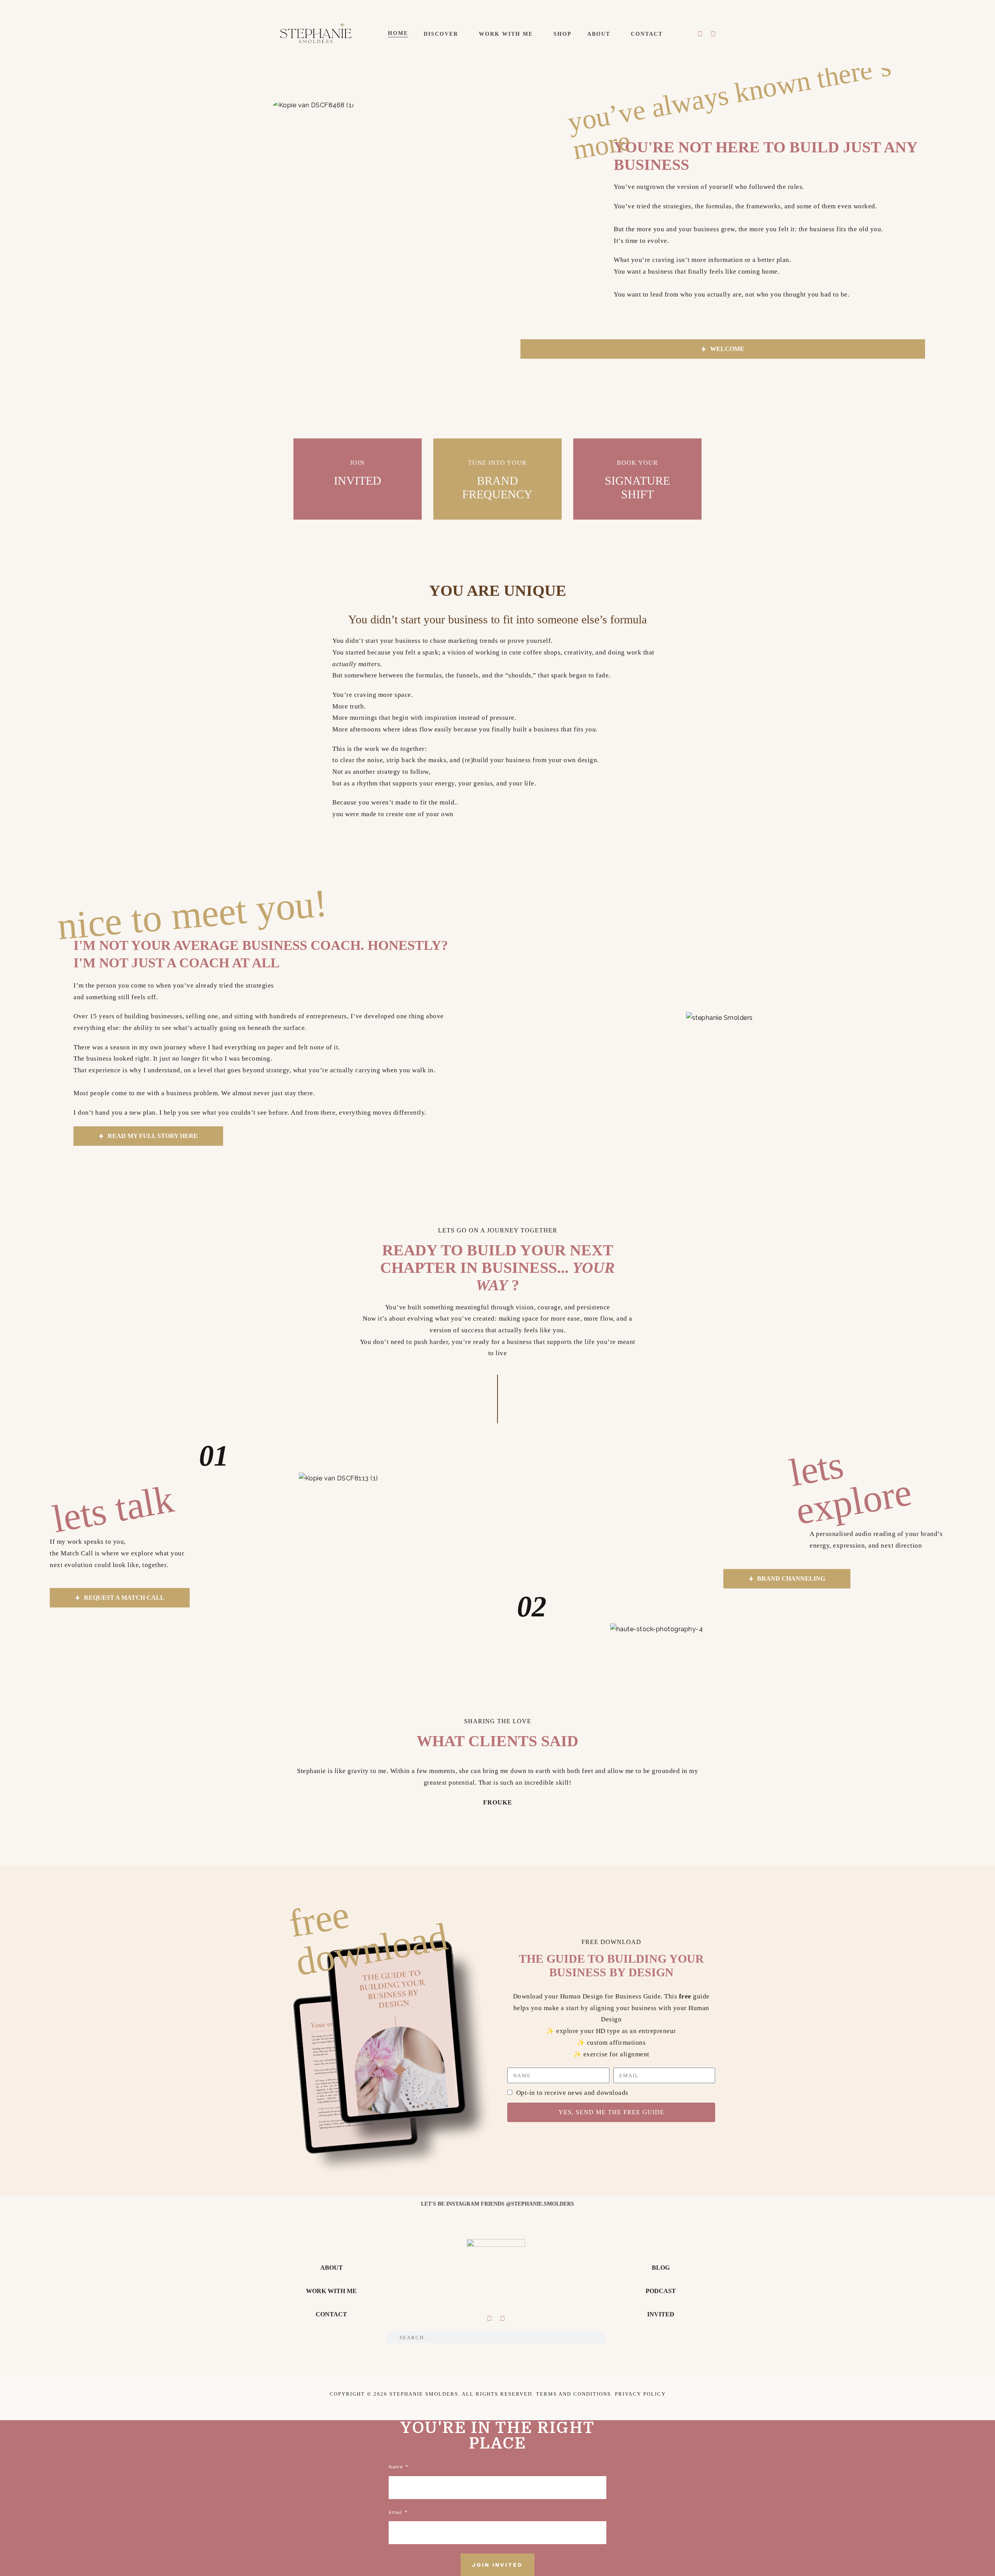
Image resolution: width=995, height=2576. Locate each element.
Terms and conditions (573, 2394)
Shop (563, 34)
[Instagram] (700, 34)
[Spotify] (713, 34)
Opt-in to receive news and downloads (572, 2093)
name (397, 2467)
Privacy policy (640, 2394)
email (396, 2512)
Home (398, 33)
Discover (441, 34)
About (599, 34)
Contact (647, 34)
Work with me (506, 34)
